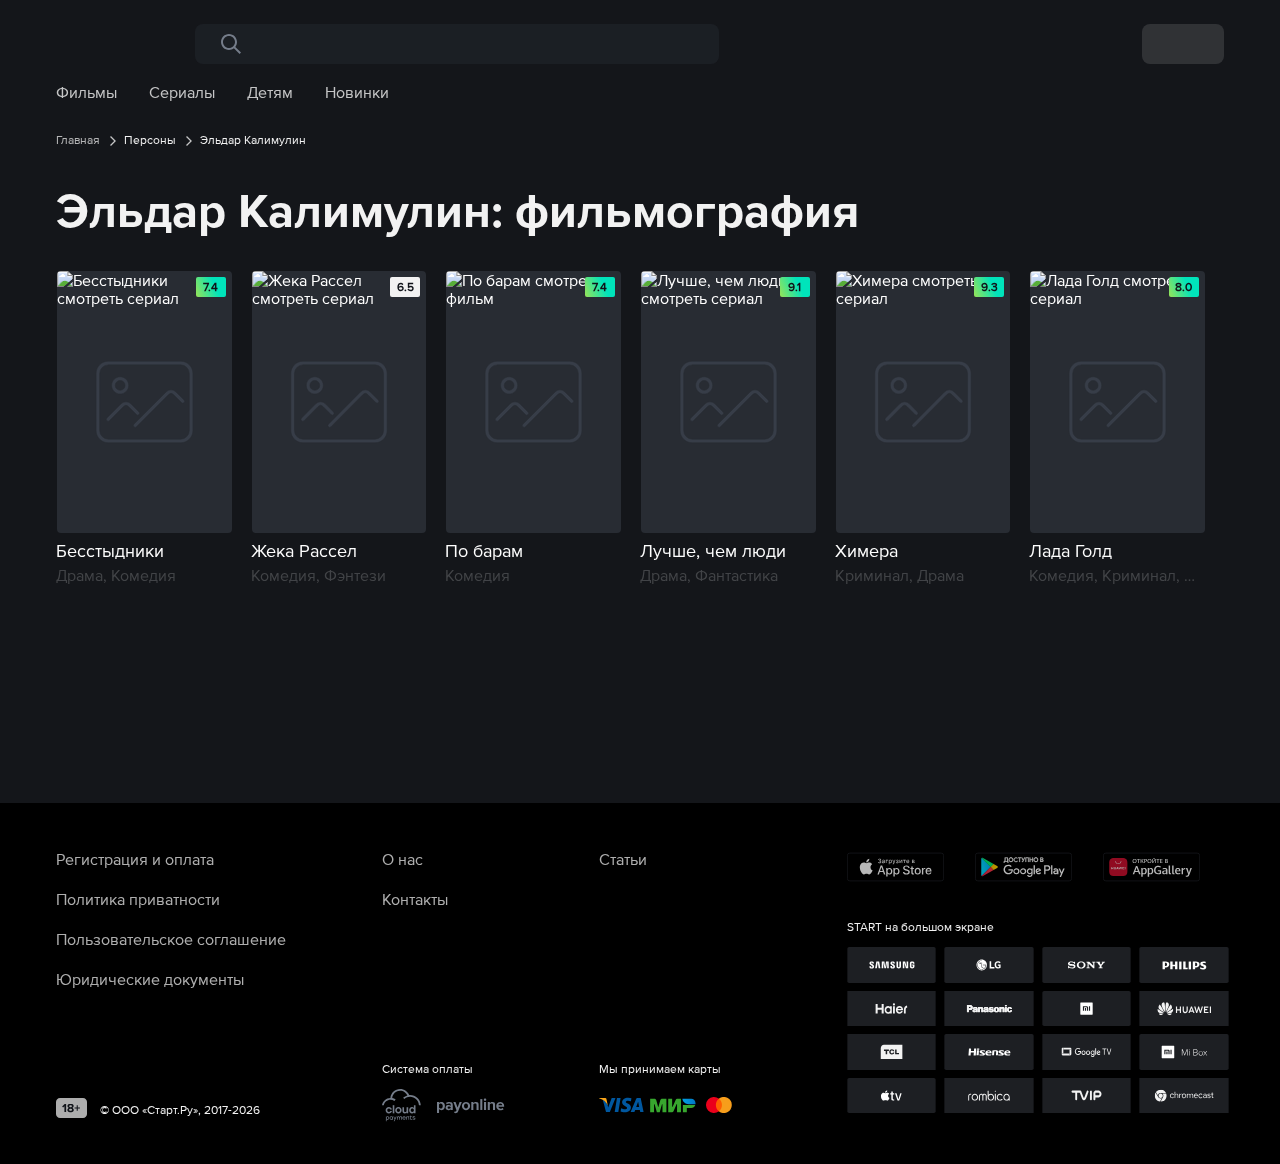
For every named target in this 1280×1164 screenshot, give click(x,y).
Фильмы (86, 92)
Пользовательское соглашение (171, 939)
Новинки (357, 92)
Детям (270, 92)
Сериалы (182, 92)
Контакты (415, 899)
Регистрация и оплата (135, 859)
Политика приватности (138, 899)
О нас (402, 859)
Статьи (623, 859)
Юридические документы (150, 979)
